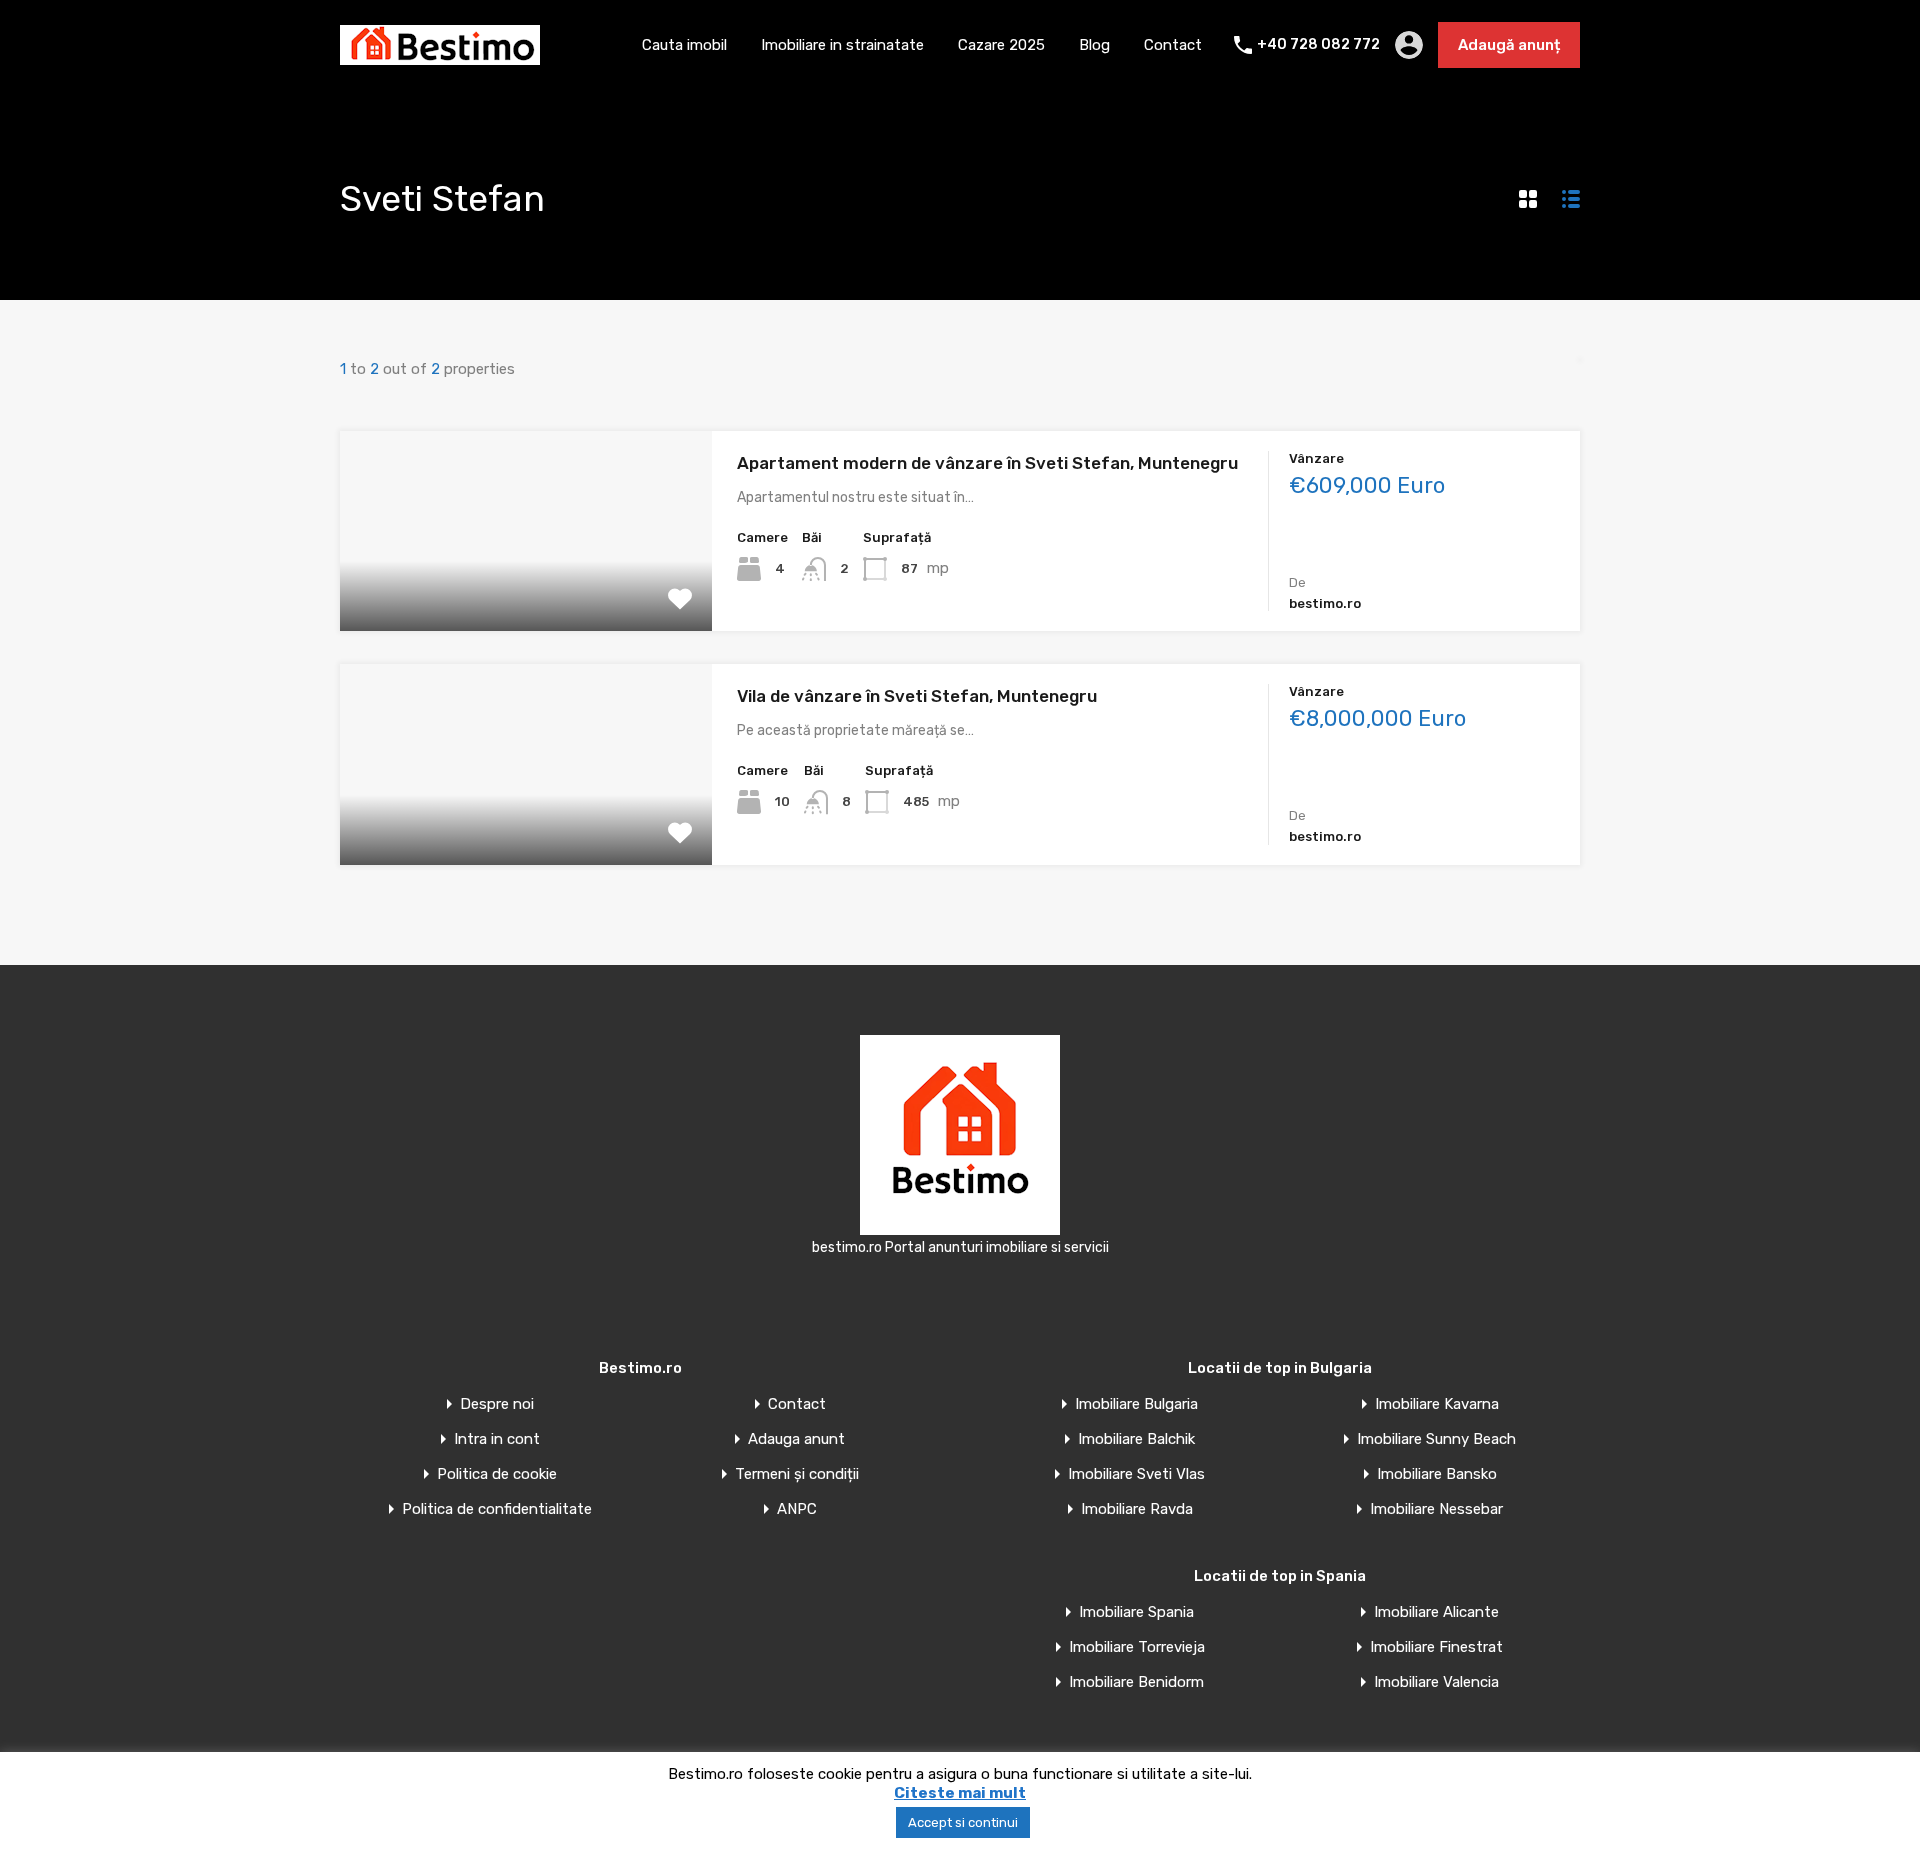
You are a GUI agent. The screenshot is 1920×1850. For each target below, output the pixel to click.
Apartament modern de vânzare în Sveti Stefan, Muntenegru (987, 463)
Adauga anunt (796, 1439)
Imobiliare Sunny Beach (1436, 1439)
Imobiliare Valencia (1436, 1682)
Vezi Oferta (526, 591)
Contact (1173, 45)
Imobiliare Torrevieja (1137, 1647)
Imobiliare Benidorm (1136, 1682)
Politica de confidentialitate (497, 1509)
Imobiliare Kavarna (1437, 1404)
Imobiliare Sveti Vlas (1136, 1474)
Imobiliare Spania (1136, 1612)
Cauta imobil (684, 45)
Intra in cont (497, 1439)
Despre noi (497, 1404)
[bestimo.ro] (440, 56)
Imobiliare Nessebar (1436, 1509)
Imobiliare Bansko (1437, 1474)
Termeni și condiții (797, 1474)
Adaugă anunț (1509, 45)
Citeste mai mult (960, 1793)
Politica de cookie (497, 1474)
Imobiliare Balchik (1136, 1439)
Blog (1094, 45)
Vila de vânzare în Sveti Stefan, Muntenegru (917, 696)
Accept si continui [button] (963, 1822)
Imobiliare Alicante (1436, 1612)
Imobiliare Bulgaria (1136, 1404)
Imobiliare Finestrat (1436, 1647)
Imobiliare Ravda (1137, 1509)
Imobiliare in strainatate (842, 45)
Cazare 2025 (1001, 45)
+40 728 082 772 (1318, 45)
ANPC (797, 1509)
